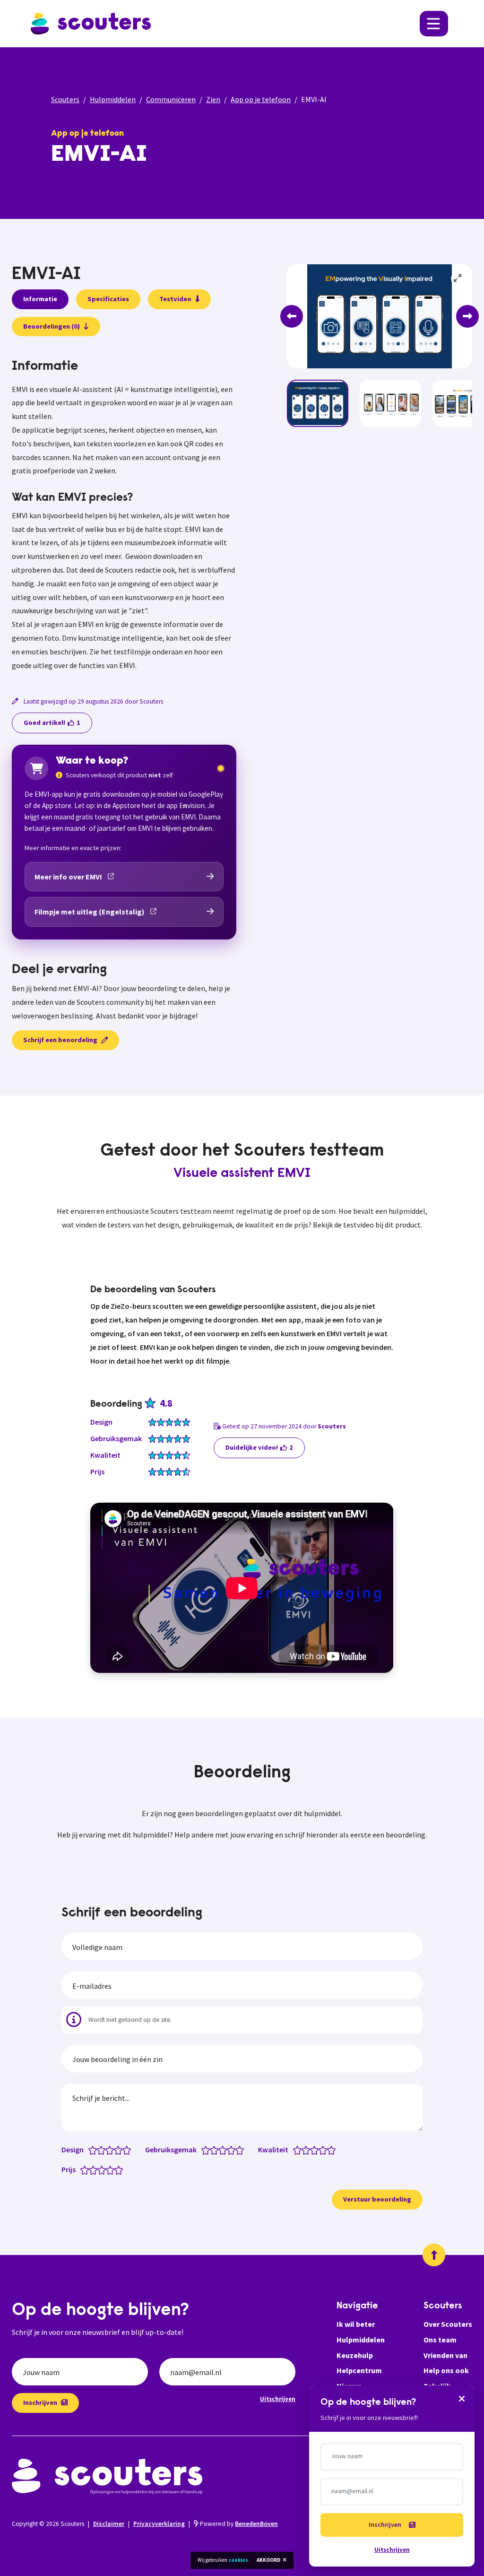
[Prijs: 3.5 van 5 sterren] (108, 2169)
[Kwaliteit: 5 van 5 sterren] (333, 2150)
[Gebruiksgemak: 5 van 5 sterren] (242, 2150)
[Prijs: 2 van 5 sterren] (95, 2169)
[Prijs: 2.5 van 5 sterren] (99, 2169)
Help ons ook (446, 2370)
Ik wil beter (356, 2324)
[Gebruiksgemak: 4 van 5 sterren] (233, 2150)
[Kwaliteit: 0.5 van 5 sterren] (295, 2150)
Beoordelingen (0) (52, 326)
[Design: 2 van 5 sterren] (103, 2150)
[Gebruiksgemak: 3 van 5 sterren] (225, 2150)
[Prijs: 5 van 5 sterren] (121, 2169)
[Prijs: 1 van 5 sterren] (87, 2169)
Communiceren (171, 99)
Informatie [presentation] (40, 299)
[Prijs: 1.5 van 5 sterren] (91, 2169)
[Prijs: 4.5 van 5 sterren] (117, 2169)
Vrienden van (445, 2355)
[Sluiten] (462, 2398)
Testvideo (175, 299)
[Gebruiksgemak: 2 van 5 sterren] (216, 2150)
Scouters (65, 99)
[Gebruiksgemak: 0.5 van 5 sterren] (203, 2150)
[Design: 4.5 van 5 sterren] (125, 2150)
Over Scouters (448, 2324)
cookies (238, 2560)
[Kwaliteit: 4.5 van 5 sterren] (329, 2150)
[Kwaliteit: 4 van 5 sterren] (325, 2150)
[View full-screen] (458, 278)
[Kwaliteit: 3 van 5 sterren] (316, 2150)
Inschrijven (40, 2402)
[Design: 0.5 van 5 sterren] (91, 2150)
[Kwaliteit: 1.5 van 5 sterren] (304, 2150)
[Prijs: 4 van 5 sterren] (112, 2169)
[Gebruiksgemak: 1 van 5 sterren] (208, 2150)
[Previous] (292, 316)
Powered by (238, 2524)
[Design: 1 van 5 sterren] (95, 2150)
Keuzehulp (355, 2355)
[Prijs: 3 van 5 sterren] (104, 2169)
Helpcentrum (359, 2370)
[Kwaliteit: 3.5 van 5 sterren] (321, 2150)
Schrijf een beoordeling (60, 1040)
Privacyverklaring (159, 2524)
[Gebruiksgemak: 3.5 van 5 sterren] (229, 2150)
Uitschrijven (278, 2399)
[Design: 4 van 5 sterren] (120, 2150)
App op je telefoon (261, 99)
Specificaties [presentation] (108, 299)
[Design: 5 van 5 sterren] (129, 2150)
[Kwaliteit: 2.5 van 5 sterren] (312, 2150)
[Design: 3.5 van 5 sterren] (116, 2150)
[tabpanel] (124, 515)
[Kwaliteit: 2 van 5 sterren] (308, 2150)
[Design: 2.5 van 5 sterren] (108, 2150)
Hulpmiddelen (113, 99)
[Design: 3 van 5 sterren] (112, 2150)
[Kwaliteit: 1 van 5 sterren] (299, 2150)
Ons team (440, 2340)
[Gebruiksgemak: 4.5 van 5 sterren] (238, 2150)
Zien (213, 99)
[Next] (467, 316)
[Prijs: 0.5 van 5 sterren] (82, 2169)
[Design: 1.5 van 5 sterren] (99, 2150)
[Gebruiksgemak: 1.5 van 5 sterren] (212, 2150)
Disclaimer (109, 2524)
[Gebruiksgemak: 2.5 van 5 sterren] (220, 2150)
